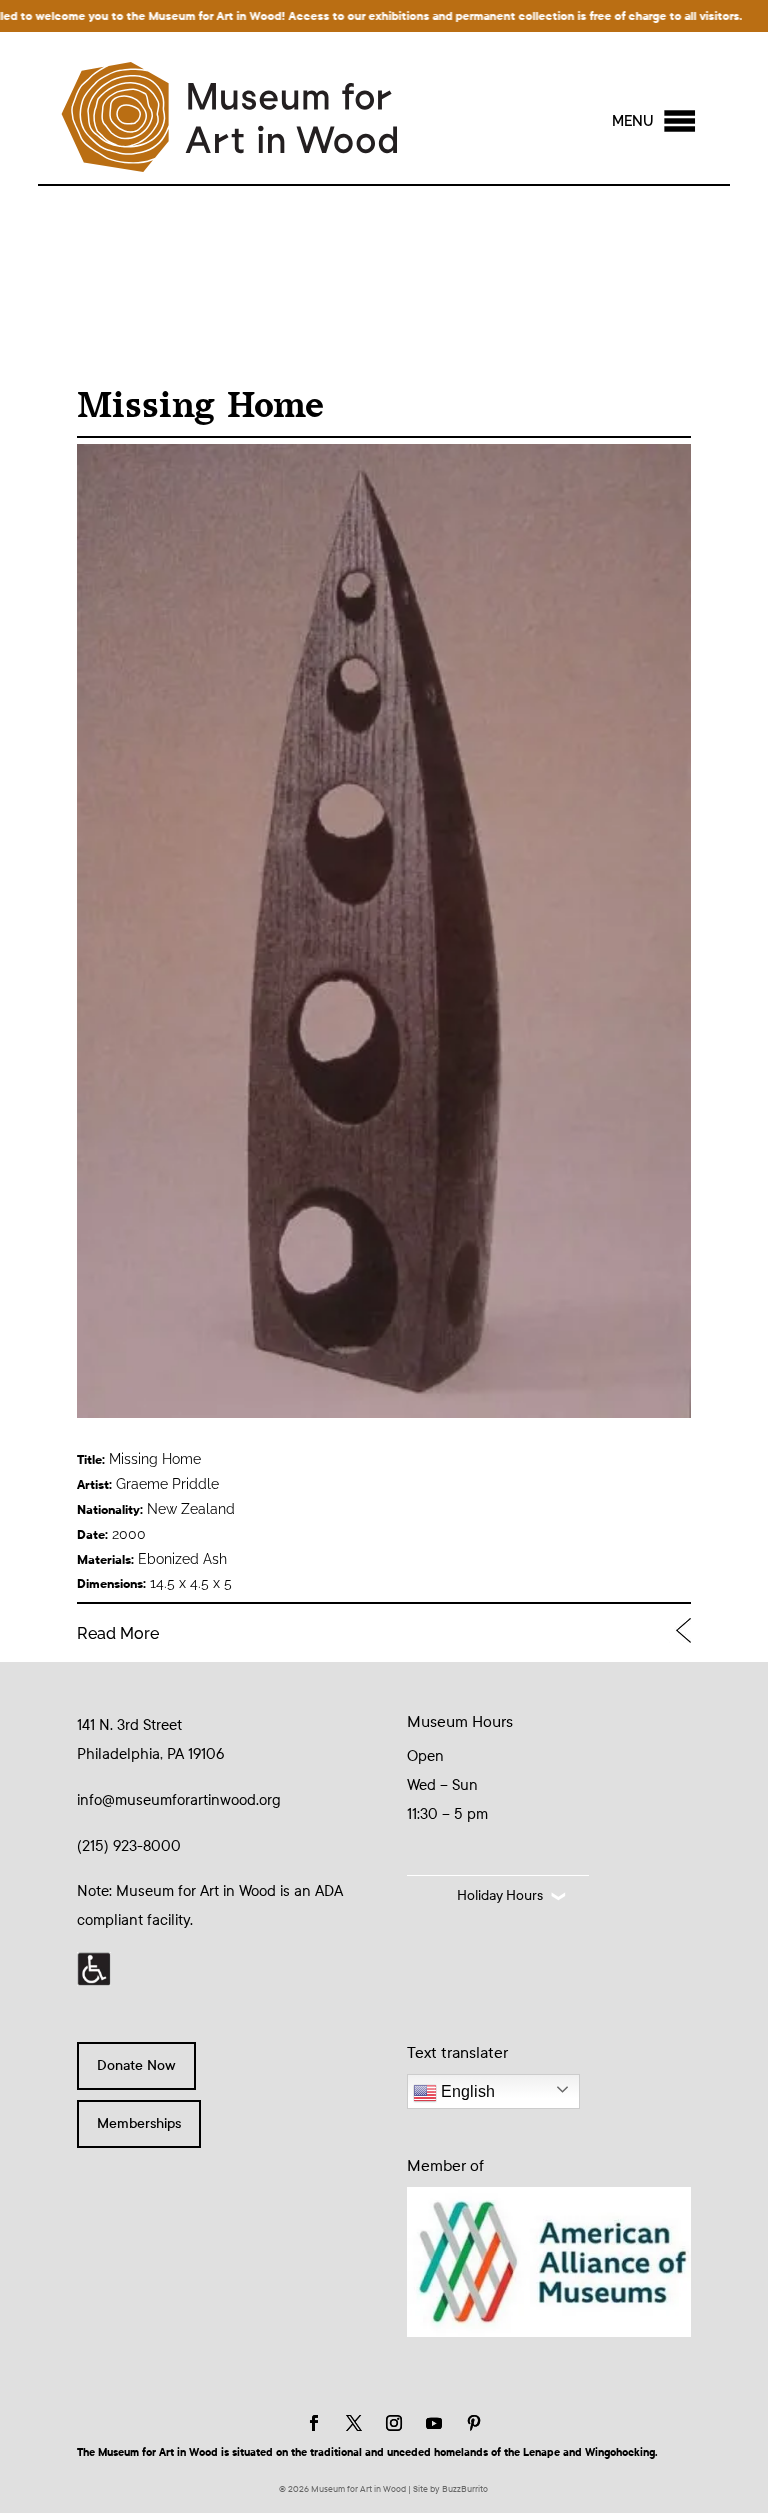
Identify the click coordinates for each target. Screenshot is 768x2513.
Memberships (139, 2123)
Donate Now (136, 2065)
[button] (633, 121)
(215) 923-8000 (129, 1846)
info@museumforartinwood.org (179, 1800)
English (466, 2091)
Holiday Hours (500, 1895)
